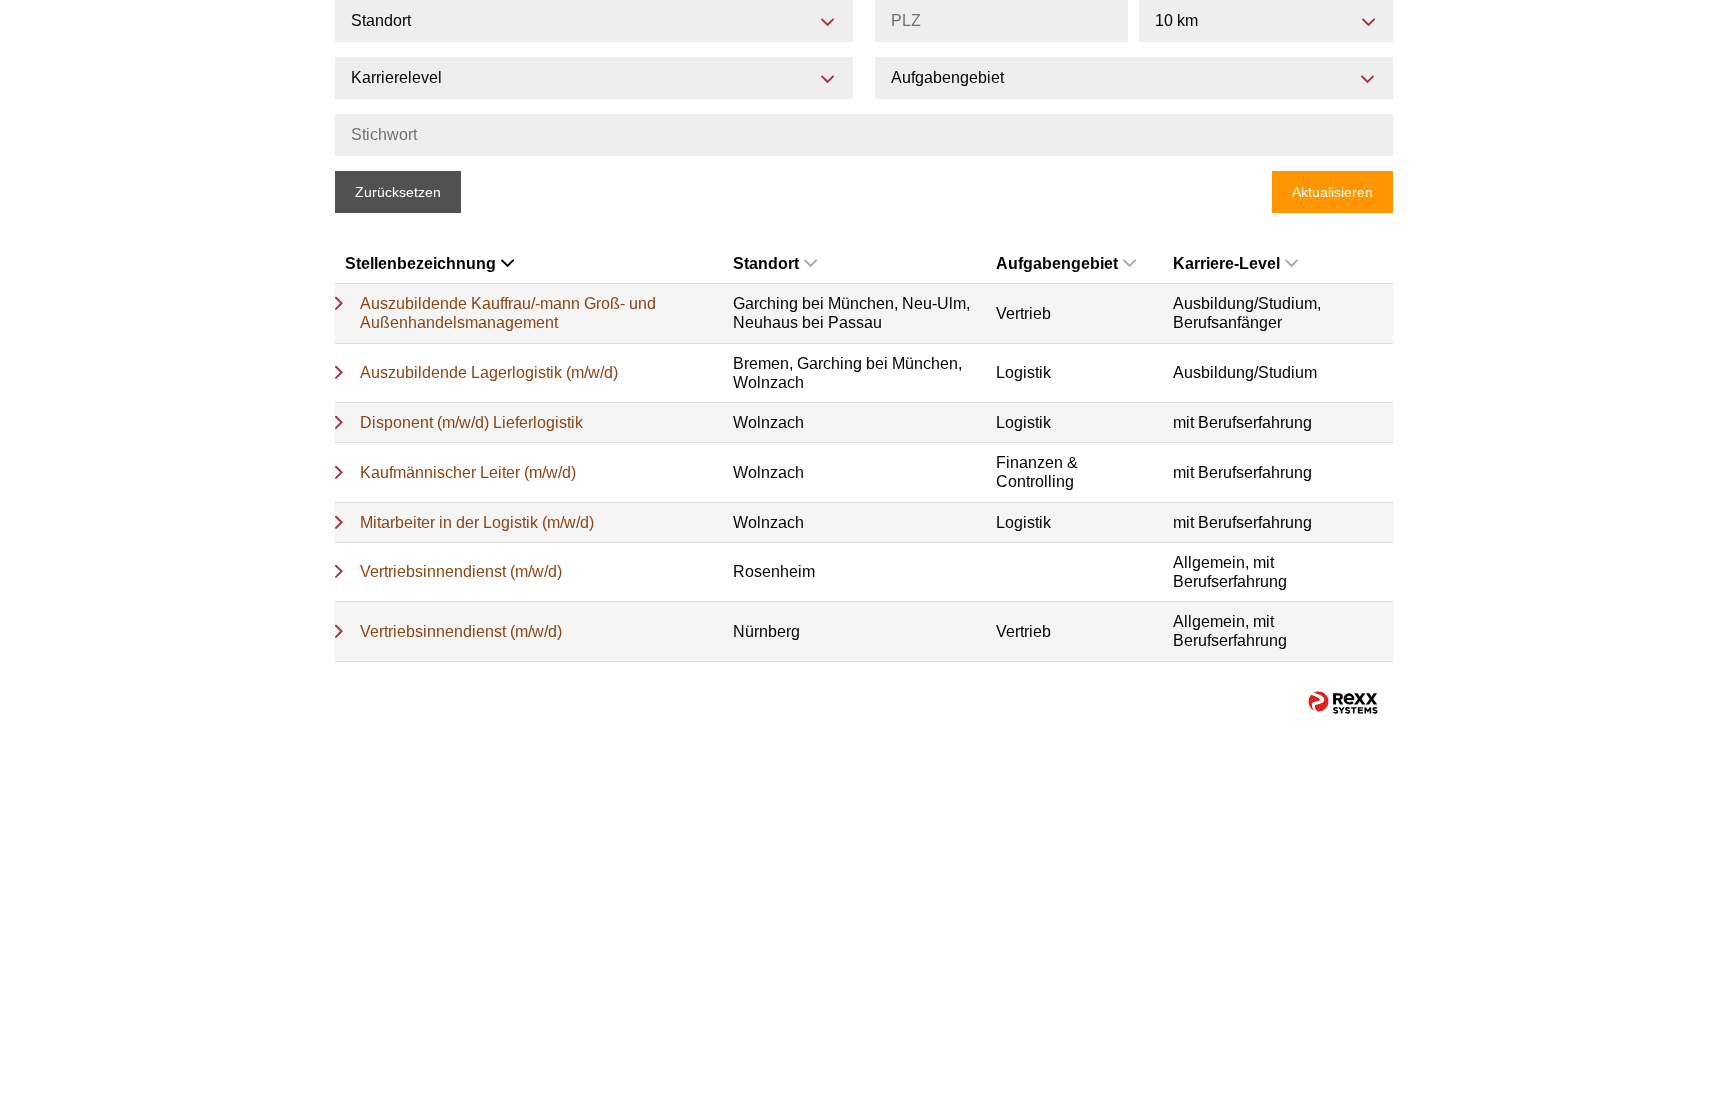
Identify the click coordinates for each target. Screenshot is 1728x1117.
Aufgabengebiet (1057, 263)
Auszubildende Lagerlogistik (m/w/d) (489, 372)
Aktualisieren (1332, 192)
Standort (766, 263)
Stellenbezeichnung (420, 263)
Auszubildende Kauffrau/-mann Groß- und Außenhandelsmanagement (508, 313)
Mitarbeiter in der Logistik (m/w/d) (477, 522)
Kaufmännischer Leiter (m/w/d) (468, 472)
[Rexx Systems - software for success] (1343, 702)
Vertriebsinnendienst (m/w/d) (461, 571)
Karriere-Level (1226, 263)
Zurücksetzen (398, 192)
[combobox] (1266, 21)
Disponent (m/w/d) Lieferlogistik (471, 422)
